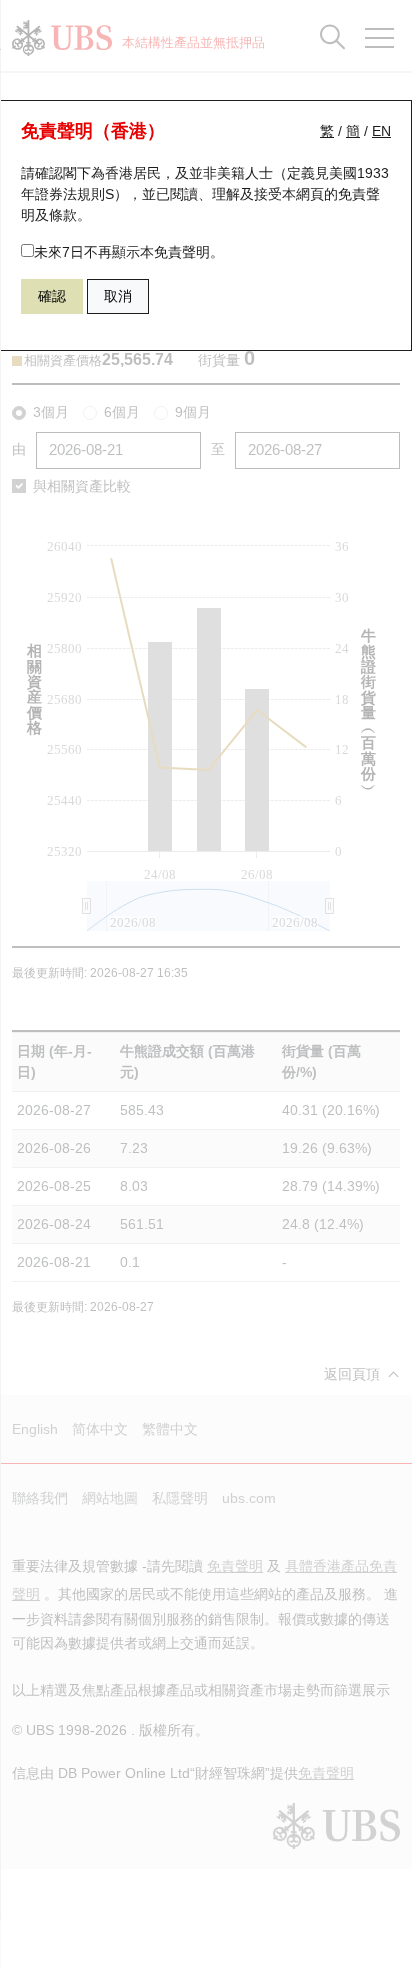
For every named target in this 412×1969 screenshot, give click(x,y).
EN (381, 131)
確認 (52, 296)
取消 (118, 296)
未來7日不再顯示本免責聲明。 (129, 252)
